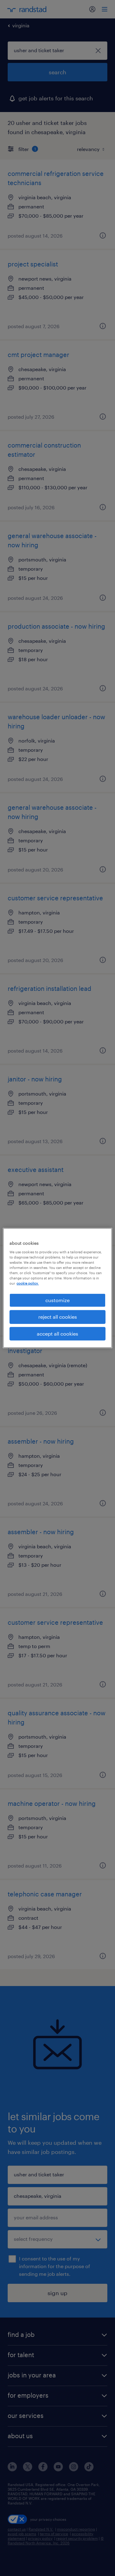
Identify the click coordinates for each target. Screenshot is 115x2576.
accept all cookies (57, 1334)
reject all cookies (58, 1317)
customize (57, 1300)
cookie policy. (28, 1283)
